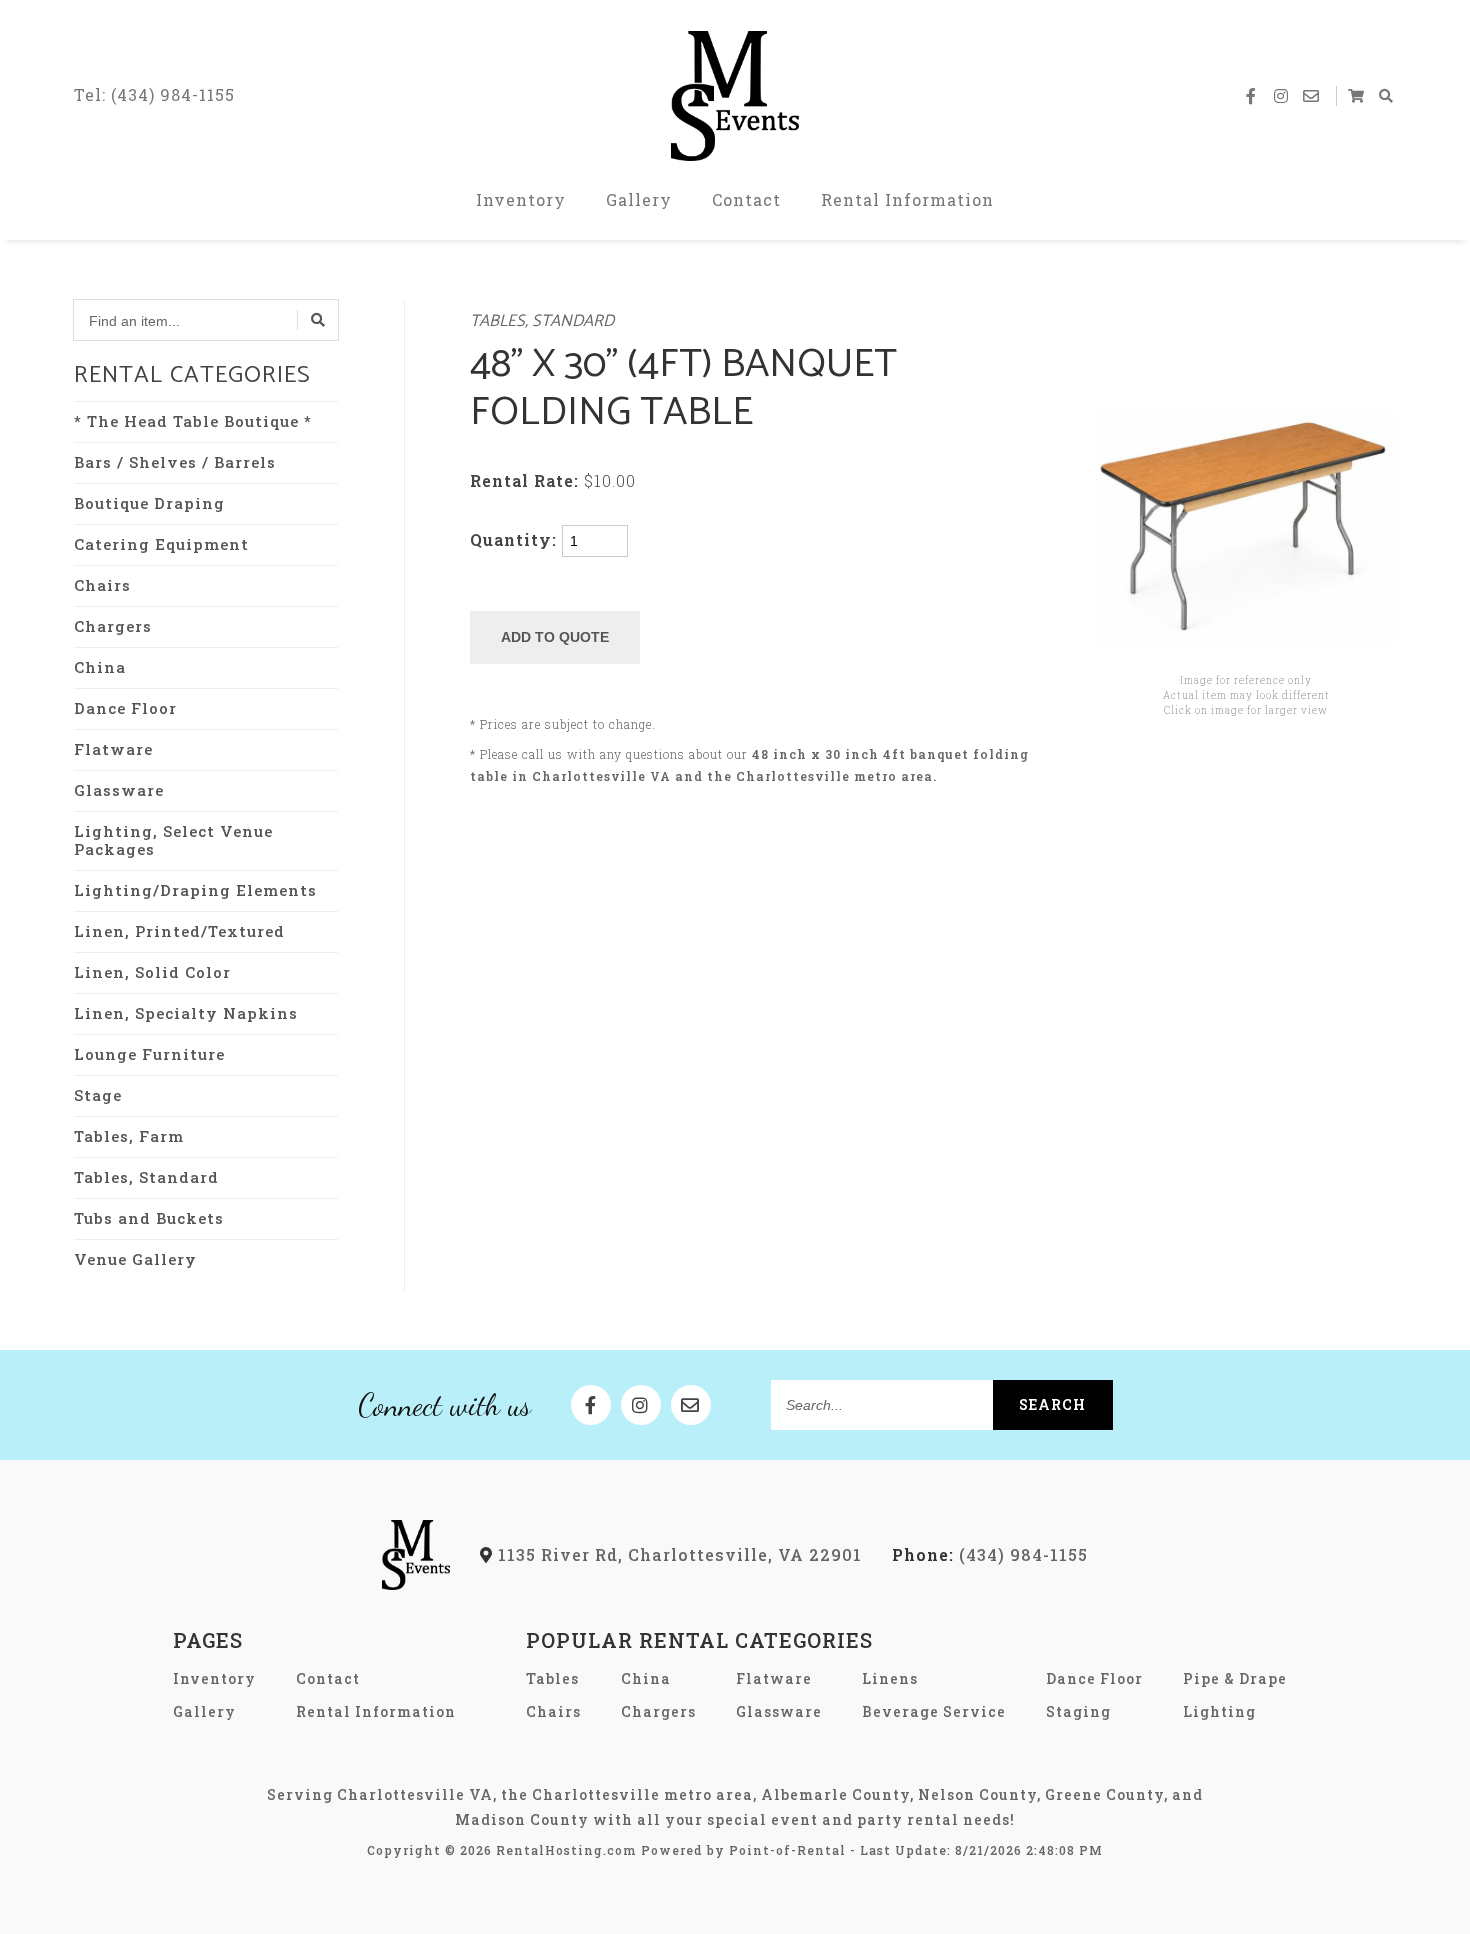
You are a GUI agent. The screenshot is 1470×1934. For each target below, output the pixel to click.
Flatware (113, 749)
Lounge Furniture (149, 1054)
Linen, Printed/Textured (179, 931)
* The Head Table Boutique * (193, 421)
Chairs (102, 585)
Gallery (639, 199)
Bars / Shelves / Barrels (175, 462)
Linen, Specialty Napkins (186, 1013)
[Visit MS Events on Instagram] (1282, 96)
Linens (890, 1678)
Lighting (1219, 1711)
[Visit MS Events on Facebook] (1252, 96)
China (100, 667)
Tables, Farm (129, 1136)
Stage (98, 1095)
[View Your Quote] (1357, 96)
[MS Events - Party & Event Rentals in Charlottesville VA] (735, 96)
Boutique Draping (149, 503)
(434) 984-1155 (990, 1554)
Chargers (113, 626)
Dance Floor (125, 708)
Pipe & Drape (1235, 1678)
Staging (1078, 1711)
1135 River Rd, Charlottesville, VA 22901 (677, 1554)
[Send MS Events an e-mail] (1312, 96)
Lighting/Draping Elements (195, 890)
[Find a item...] (318, 320)
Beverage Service (934, 1711)
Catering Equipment (161, 544)
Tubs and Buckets (149, 1218)
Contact (746, 199)
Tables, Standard (146, 1177)
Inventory (521, 199)
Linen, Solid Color (152, 972)
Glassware (119, 790)
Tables (552, 1678)
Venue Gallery (135, 1259)
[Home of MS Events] (416, 1583)
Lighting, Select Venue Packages (173, 840)
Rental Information (907, 199)
